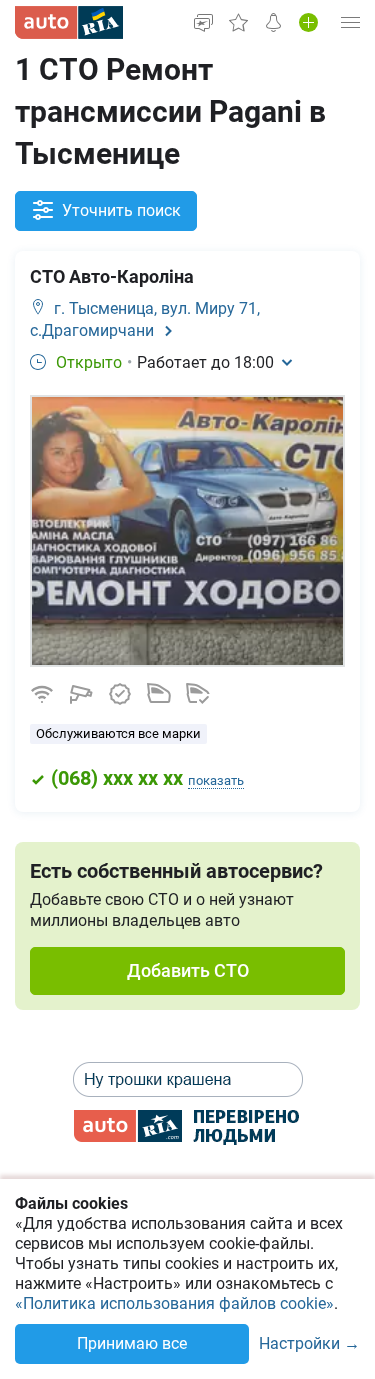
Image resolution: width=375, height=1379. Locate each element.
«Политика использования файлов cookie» (174, 1303)
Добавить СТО (188, 970)
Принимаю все (132, 1343)
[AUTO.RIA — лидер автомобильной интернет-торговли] (69, 22)
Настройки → (309, 1344)
